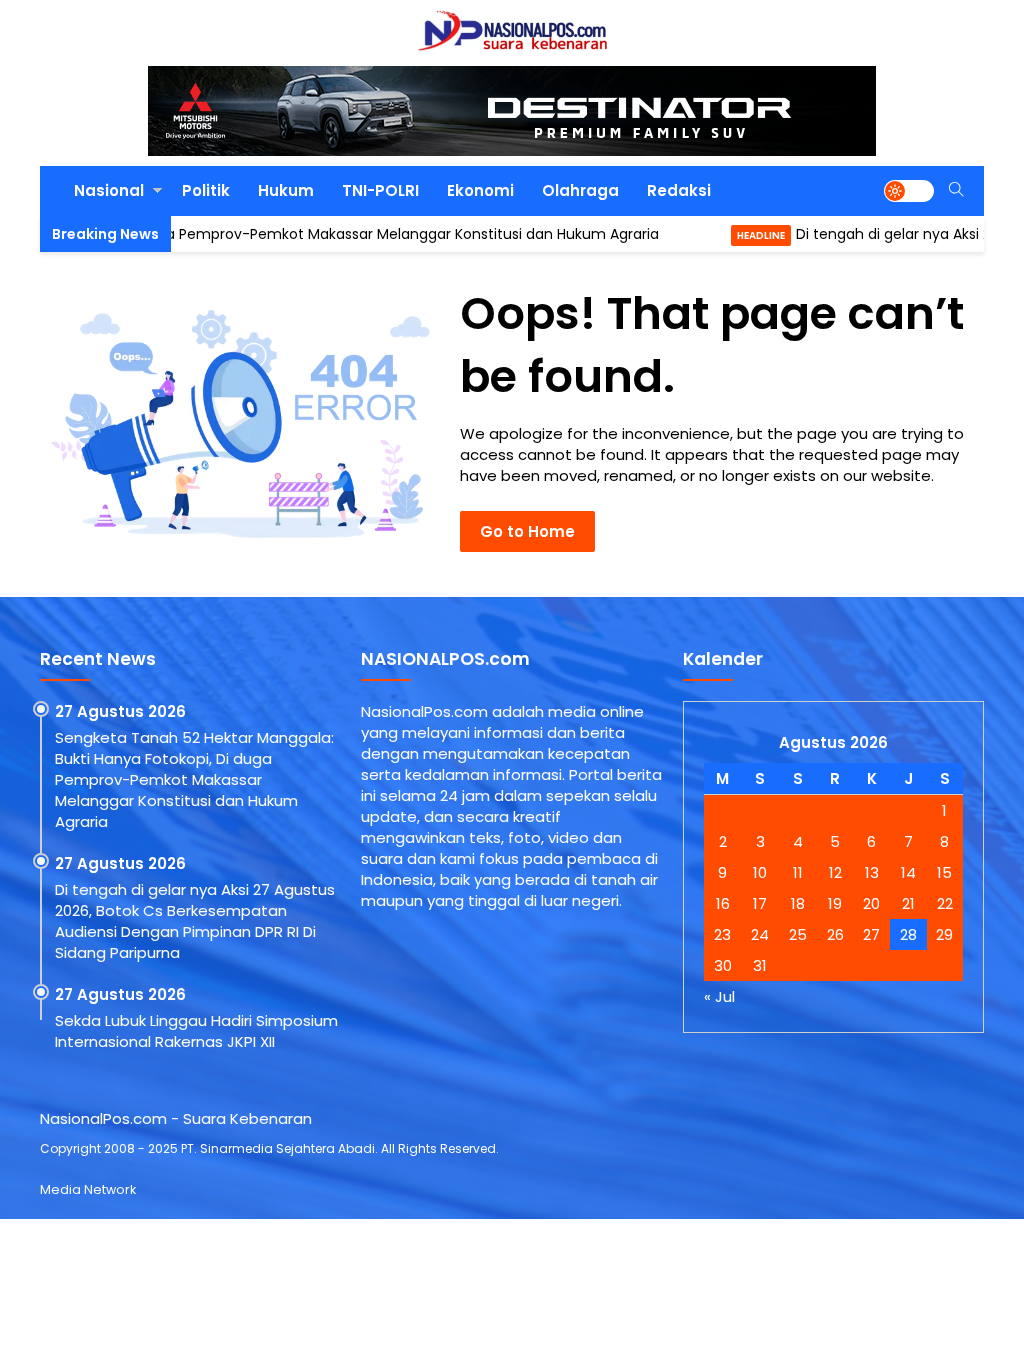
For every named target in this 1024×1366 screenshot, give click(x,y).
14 (908, 872)
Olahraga (580, 190)
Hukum (286, 190)
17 (760, 903)
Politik (206, 190)
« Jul (719, 996)
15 (944, 872)
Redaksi (679, 190)
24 (760, 934)
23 (722, 934)
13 (872, 872)
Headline (716, 235)
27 (871, 934)
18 (798, 903)
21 (908, 903)
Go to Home (527, 531)
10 (760, 872)
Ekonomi (480, 190)
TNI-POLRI (380, 190)
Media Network (88, 1189)
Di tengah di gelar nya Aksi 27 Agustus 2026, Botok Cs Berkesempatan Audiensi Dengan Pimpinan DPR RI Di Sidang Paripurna (195, 921)
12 (835, 872)
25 (798, 934)
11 (798, 872)
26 (835, 934)
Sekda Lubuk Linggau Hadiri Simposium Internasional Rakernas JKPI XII (196, 1031)
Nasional (109, 190)
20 (871, 903)
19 (835, 903)
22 (945, 903)
